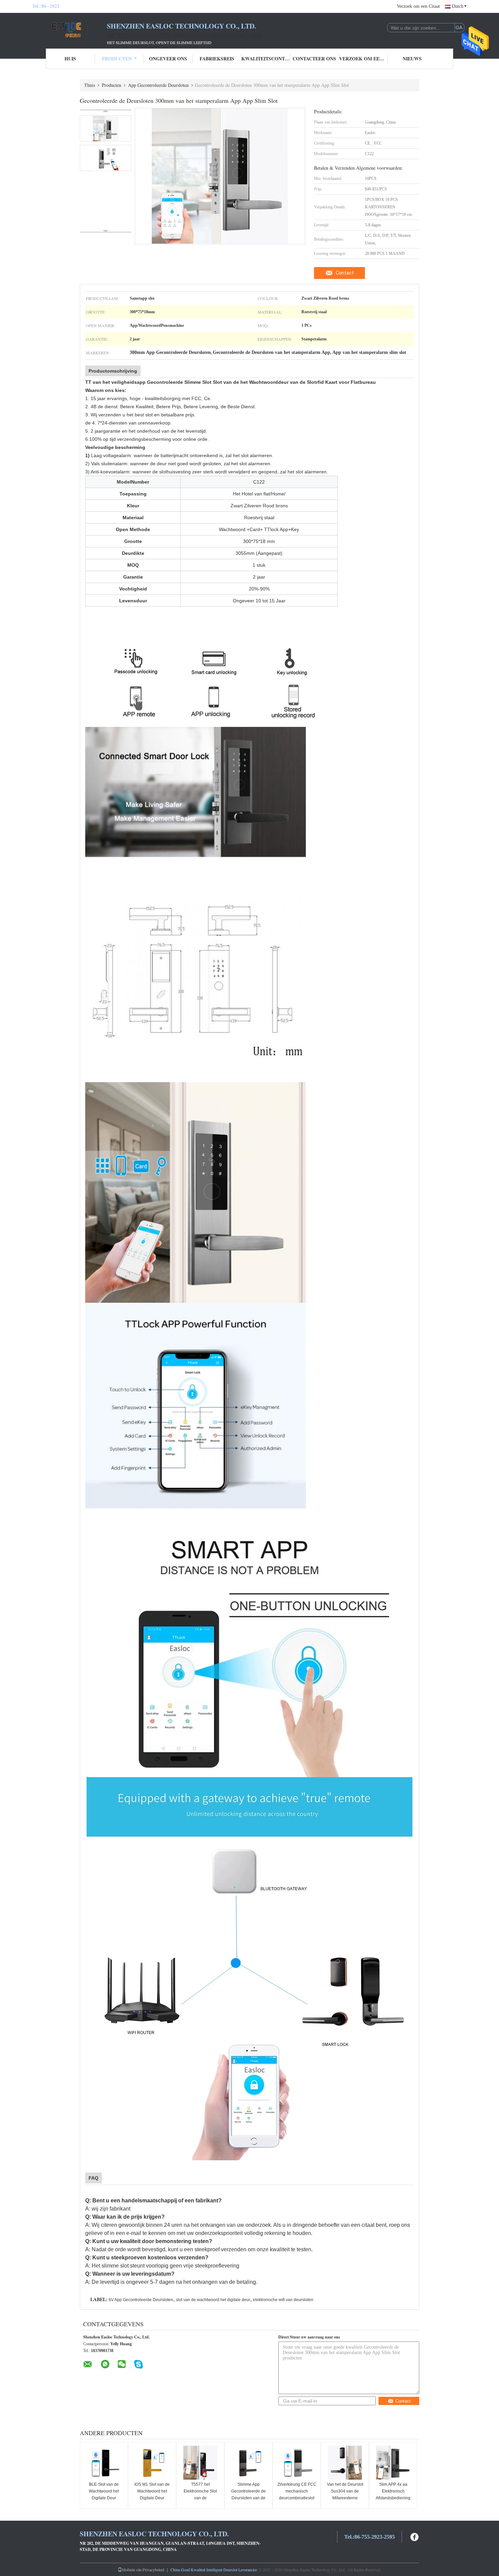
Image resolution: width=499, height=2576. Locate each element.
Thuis (90, 85)
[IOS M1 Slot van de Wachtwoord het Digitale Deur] (152, 2463)
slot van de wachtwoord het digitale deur (213, 2300)
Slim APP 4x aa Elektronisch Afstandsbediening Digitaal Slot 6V (393, 2495)
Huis (70, 59)
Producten (117, 59)
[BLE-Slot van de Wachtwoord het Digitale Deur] (104, 2463)
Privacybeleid (153, 2570)
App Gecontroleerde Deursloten (158, 85)
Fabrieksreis (217, 59)
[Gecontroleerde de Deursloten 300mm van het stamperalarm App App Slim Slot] (106, 128)
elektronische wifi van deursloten (283, 2300)
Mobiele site (132, 2570)
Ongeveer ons (168, 59)
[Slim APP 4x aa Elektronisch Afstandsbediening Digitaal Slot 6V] (393, 2463)
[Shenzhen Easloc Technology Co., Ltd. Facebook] (415, 2536)
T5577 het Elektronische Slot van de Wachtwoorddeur (200, 2495)
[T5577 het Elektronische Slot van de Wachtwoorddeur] (200, 2463)
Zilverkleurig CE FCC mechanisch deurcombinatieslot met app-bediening (297, 2495)
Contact (345, 273)
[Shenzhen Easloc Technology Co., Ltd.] (70, 30)
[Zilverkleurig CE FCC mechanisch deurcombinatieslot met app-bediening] (297, 2463)
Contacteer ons (314, 59)
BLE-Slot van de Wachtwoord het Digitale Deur (104, 2491)
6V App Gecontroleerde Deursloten (141, 2300)
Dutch (458, 6)
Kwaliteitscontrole (266, 59)
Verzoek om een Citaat (418, 6)
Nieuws (412, 59)
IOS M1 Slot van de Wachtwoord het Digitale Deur (152, 2491)
